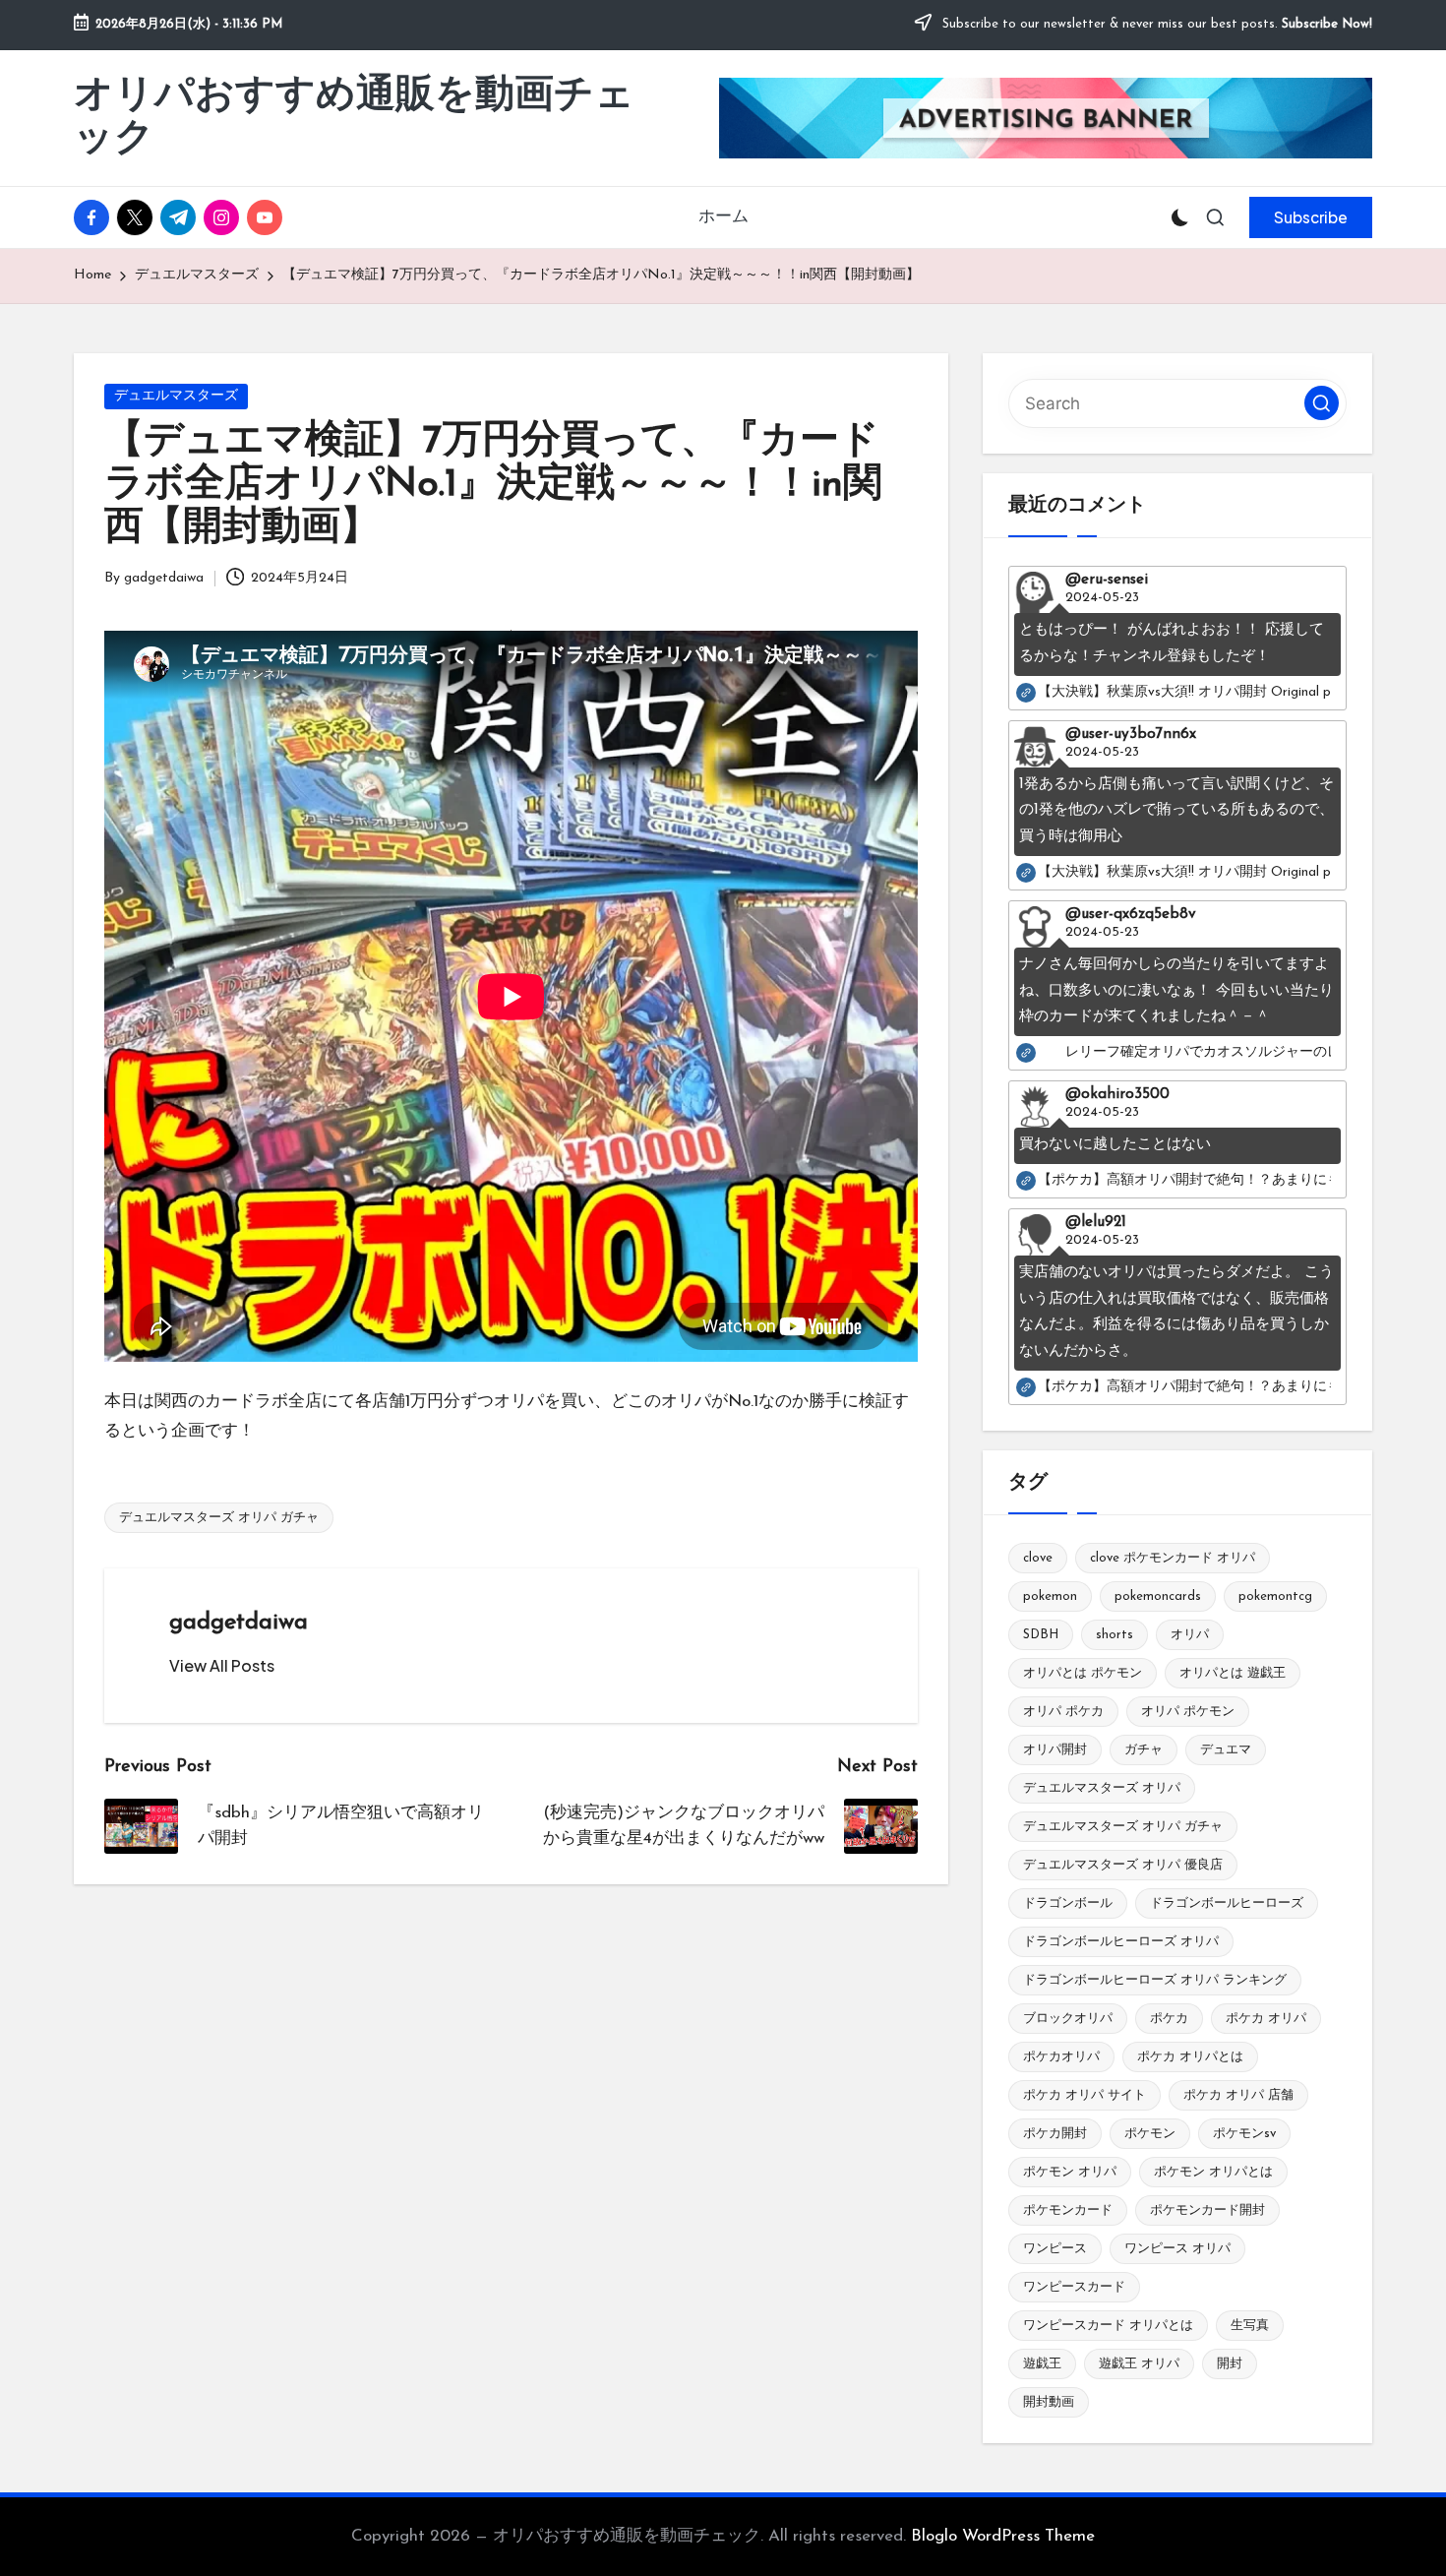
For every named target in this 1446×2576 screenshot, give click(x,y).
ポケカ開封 (1055, 2134)
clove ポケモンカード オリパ (1173, 1558)
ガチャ (1144, 1750)
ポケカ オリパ (1266, 2019)
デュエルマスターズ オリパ (1102, 1788)
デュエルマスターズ (176, 396)
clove (1038, 1558)
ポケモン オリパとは (1213, 2172)
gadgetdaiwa (239, 1623)
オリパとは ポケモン (1083, 1673)
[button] (1311, 217)
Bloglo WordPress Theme (1003, 2536)
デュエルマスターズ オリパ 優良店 (1123, 1865)
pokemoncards (1158, 1596)
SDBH (1041, 1635)
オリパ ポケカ (1063, 1712)
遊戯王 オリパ (1139, 2364)
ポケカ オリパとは (1190, 2057)
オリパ (1190, 1635)
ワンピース (1055, 2249)
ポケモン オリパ (1070, 2172)
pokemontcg (1275, 1596)
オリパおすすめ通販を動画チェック (354, 118)
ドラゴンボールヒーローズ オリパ (1121, 1942)
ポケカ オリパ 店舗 (1238, 2095)
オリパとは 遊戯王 (1233, 1673)
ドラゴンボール (1068, 1903)
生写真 (1250, 2326)
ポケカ (1169, 2019)
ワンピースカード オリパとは (1108, 2326)
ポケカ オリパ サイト (1084, 2095)
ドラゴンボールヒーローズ (1227, 1903)
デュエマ (1226, 1750)
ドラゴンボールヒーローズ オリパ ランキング (1155, 1980)
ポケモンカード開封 (1207, 2210)
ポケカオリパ (1061, 2057)
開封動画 (1049, 2402)
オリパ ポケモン (1188, 1712)
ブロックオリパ (1068, 2019)
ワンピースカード (1074, 2287)
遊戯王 (1042, 2364)
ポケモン (1150, 2134)
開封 (1230, 2364)
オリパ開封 (1055, 1750)
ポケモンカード (1068, 2210)
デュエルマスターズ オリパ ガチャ (219, 1518)
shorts (1115, 1635)
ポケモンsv (1244, 2134)
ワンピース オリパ (1177, 2249)
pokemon (1050, 1596)
